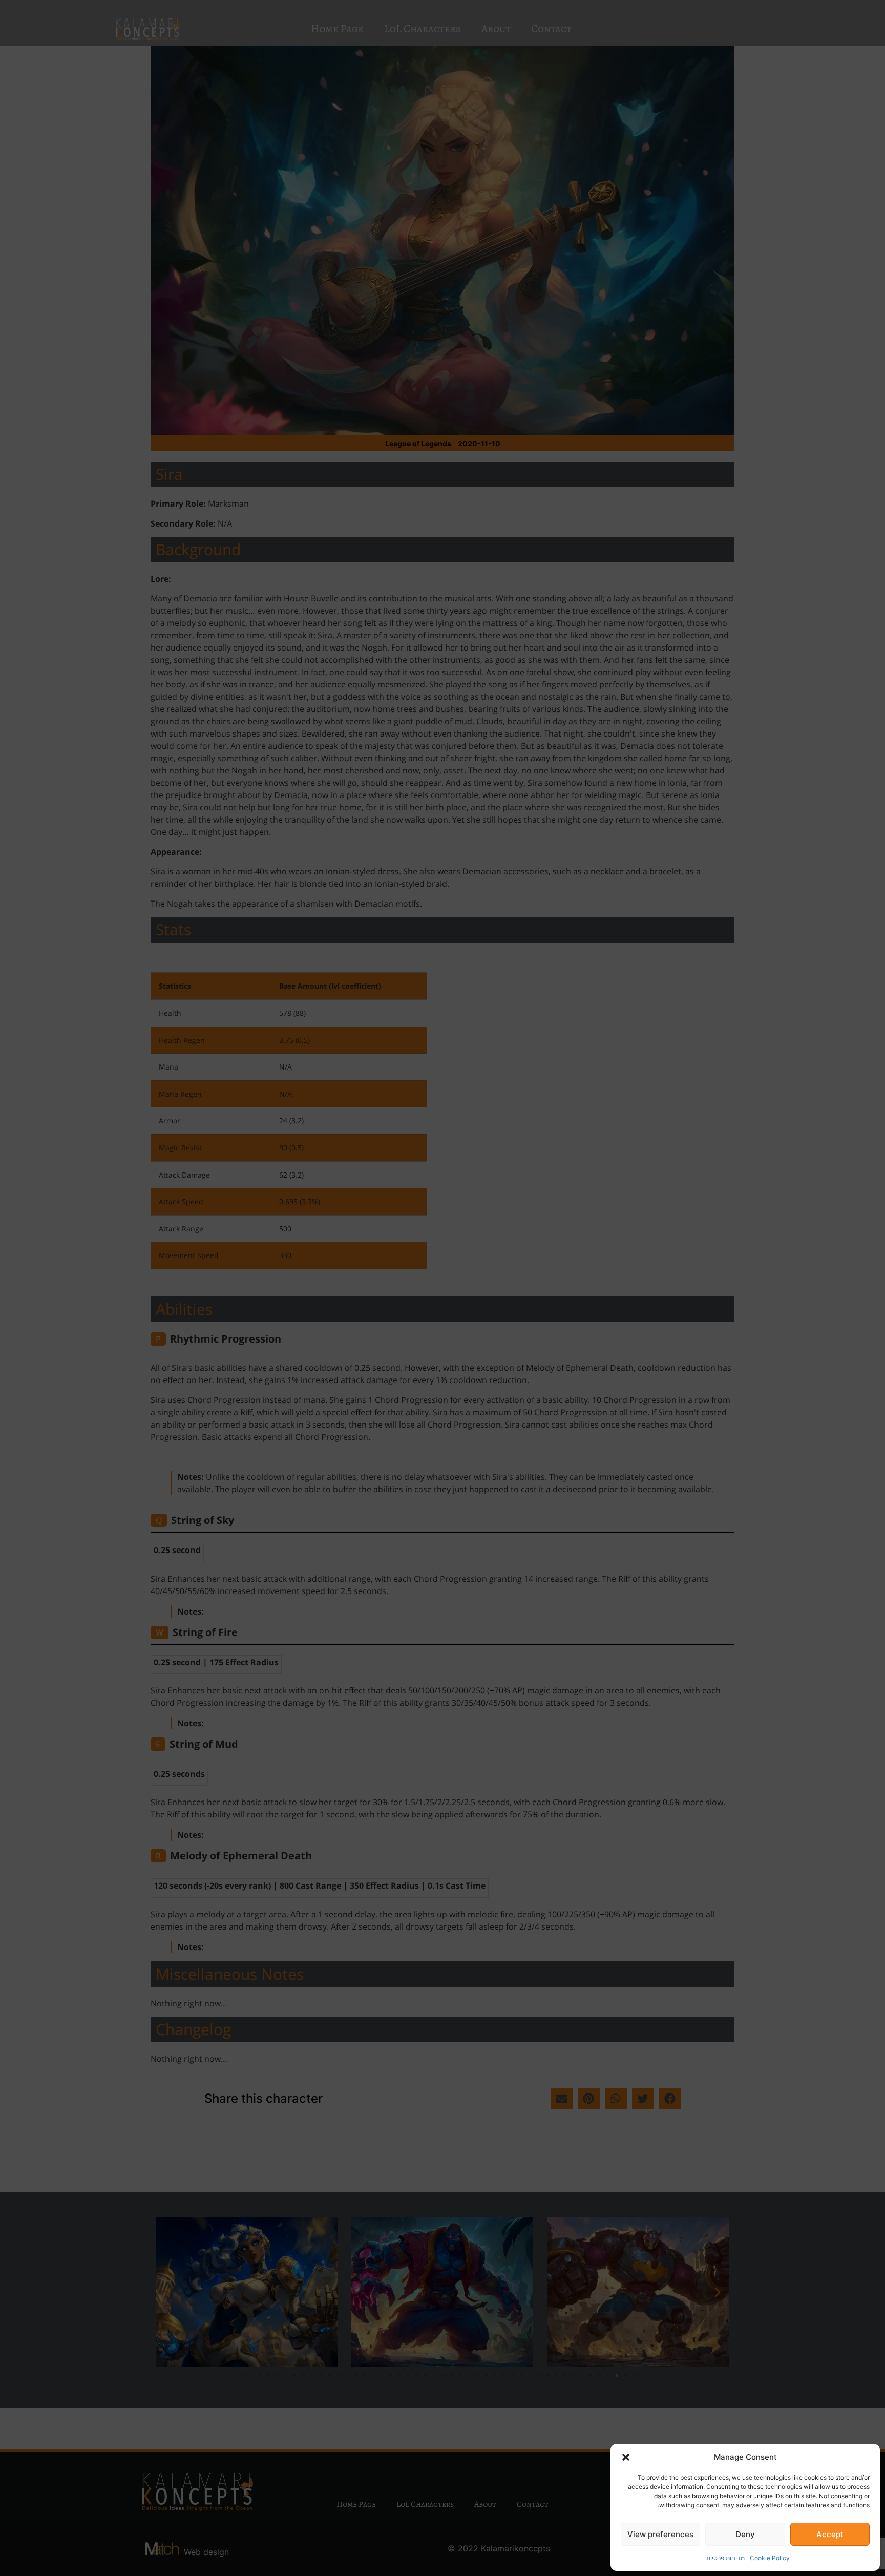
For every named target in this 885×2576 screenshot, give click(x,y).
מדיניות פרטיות (725, 2558)
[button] (626, 2457)
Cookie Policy (770, 2558)
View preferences (660, 2534)
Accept (830, 2534)
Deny (745, 2534)
